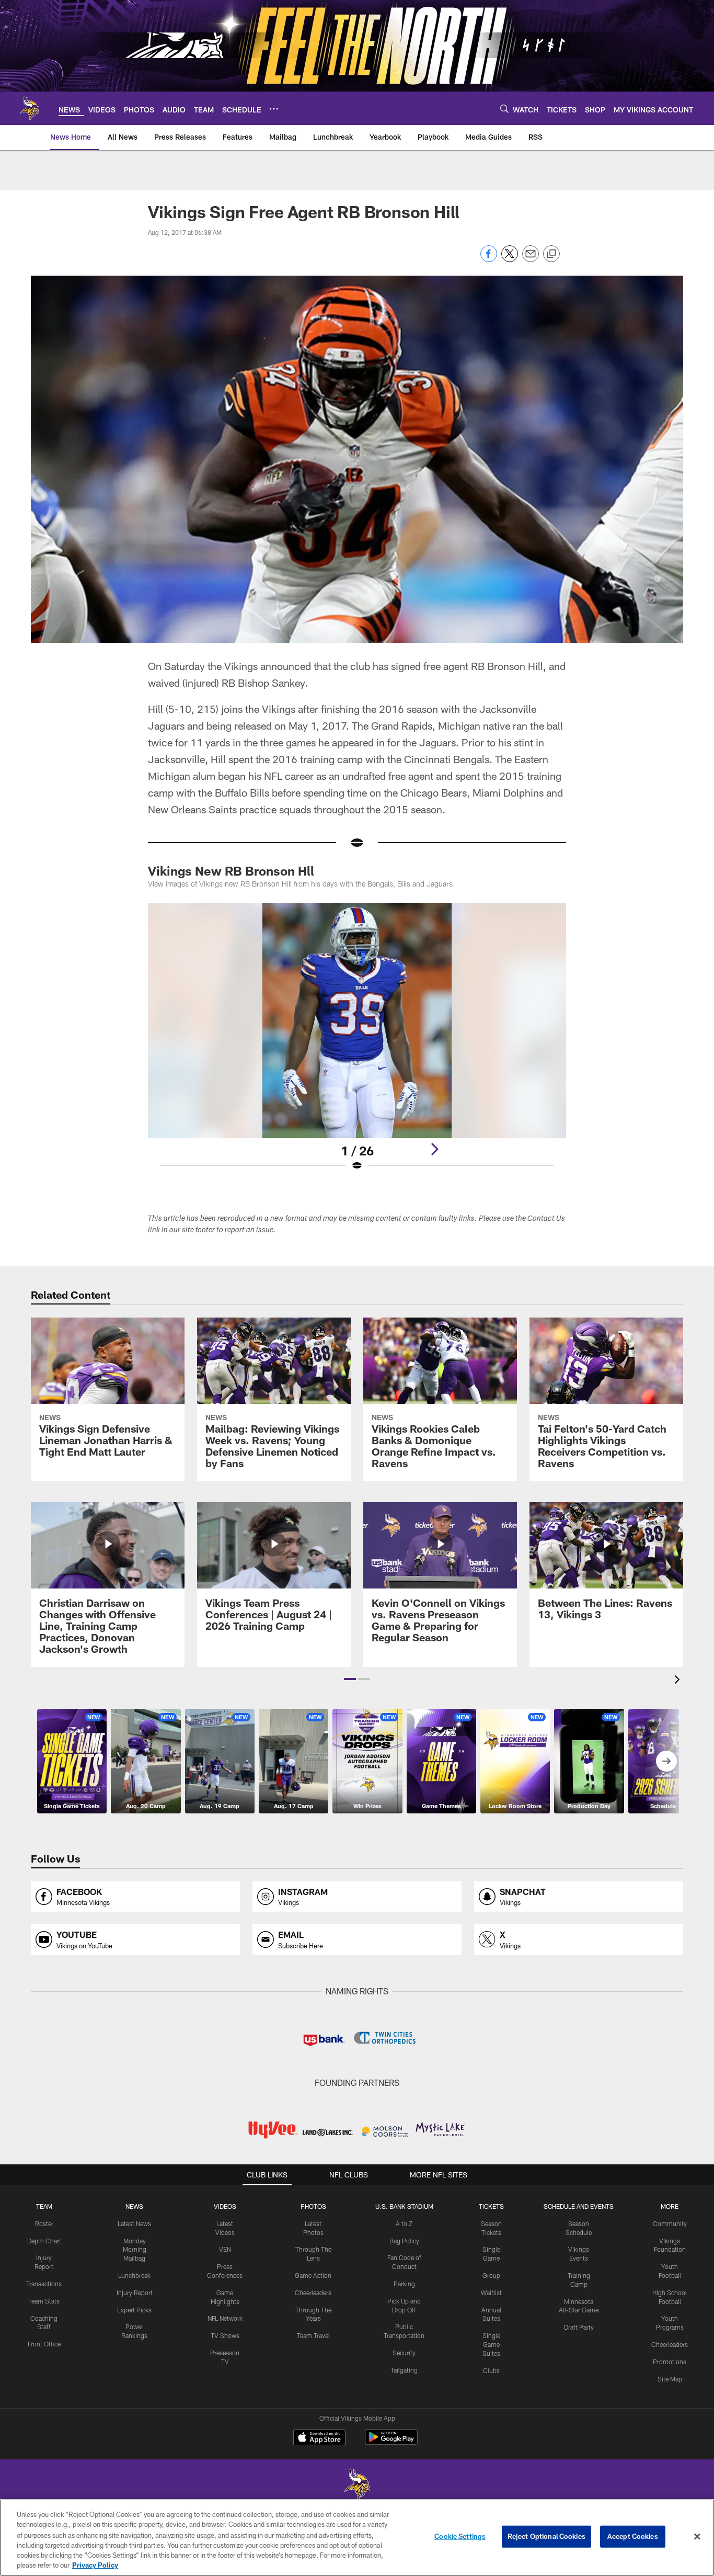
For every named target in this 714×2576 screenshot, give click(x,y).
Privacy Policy (95, 2565)
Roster (44, 2223)
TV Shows (225, 2335)
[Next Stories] (666, 1761)
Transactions (44, 2284)
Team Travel (313, 2335)
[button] (350, 1679)
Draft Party (579, 2327)
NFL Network (225, 2318)
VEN (225, 2249)
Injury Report (135, 2293)
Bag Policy (404, 2241)
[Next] (434, 1149)
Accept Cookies (633, 2536)
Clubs (491, 2370)
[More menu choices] (274, 109)
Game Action (313, 2275)
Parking (404, 2284)
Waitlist (491, 2293)
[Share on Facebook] (489, 259)
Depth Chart (44, 2241)
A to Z (404, 2223)
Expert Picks (134, 2310)
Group (491, 2275)
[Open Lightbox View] (357, 1043)
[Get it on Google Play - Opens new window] (391, 2442)
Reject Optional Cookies (546, 2536)
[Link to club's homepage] (29, 108)
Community (670, 2223)
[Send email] (531, 259)
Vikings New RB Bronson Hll (231, 871)
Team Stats (44, 2301)
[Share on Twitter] (510, 259)
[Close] (697, 2537)
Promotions (670, 2362)
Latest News (134, 2223)
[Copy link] (551, 254)
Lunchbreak (134, 2275)
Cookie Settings (460, 2536)
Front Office (44, 2344)
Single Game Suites (491, 2344)
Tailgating (404, 2370)
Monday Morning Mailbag (135, 2250)
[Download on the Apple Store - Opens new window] (319, 2438)
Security (404, 2353)
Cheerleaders (313, 2293)
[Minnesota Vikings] (357, 2486)
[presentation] (679, 1681)
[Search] (504, 109)
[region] (357, 2538)
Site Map (670, 2379)
